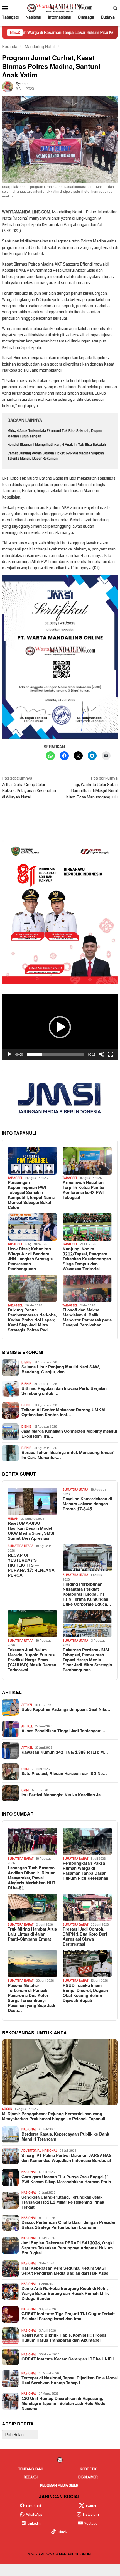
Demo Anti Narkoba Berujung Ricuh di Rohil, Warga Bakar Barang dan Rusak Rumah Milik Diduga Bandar (65, 2294)
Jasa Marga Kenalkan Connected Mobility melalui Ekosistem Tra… (69, 1434)
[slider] (55, 1054)
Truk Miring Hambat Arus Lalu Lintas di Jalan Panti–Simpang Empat (32, 1934)
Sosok (7, 2109)
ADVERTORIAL (31, 2151)
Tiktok (62, 2532)
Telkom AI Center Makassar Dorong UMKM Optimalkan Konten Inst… (63, 1413)
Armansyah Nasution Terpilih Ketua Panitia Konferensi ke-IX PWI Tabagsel (83, 1190)
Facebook (34, 2506)
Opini (25, 1769)
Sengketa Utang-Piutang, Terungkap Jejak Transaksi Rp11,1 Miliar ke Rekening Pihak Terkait (63, 2202)
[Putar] (9, 1054)
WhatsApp (34, 2515)
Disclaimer (88, 2477)
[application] (60, 1027)
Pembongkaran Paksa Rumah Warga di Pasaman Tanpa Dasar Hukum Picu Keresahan (85, 1871)
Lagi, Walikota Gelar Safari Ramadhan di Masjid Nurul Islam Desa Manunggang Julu (92, 788)
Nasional (29, 2129)
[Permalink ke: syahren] (8, 86)
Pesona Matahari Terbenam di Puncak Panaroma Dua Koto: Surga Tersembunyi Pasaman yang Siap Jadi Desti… (31, 1998)
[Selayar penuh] (111, 1054)
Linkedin (34, 2524)
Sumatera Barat (21, 1859)
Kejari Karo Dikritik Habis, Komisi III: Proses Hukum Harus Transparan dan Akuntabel (64, 2338)
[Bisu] (102, 1054)
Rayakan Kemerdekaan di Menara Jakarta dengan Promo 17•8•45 (87, 1504)
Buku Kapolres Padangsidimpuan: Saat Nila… (66, 1710)
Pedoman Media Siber (59, 2485)
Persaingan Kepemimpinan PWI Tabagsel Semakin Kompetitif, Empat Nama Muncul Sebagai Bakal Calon (31, 1195)
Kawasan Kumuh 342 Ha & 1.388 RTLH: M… (65, 1753)
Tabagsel (15, 1178)
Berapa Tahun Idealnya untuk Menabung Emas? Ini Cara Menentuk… (67, 1455)
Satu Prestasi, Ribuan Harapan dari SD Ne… (64, 1774)
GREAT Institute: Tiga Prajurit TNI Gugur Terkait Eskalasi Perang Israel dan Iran (68, 2317)
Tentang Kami (30, 2469)
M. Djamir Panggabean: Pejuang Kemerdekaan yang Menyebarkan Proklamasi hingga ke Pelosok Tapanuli (54, 2117)
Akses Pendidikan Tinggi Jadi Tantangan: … (64, 1731)
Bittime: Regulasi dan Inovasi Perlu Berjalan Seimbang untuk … (64, 1391)
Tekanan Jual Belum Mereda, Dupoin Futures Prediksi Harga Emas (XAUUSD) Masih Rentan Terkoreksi (32, 1660)
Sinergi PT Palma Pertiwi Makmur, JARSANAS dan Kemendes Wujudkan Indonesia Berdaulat (67, 2158)
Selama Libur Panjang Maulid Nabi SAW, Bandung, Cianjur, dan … (61, 1370)
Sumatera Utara (75, 1490)
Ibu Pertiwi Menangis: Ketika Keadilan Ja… (63, 1795)
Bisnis (26, 1362)
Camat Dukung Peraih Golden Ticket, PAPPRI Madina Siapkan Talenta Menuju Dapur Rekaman (56, 456)
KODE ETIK (88, 2469)
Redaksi (31, 2477)
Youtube (91, 2524)
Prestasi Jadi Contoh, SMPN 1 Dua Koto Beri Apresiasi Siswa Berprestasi (85, 1937)
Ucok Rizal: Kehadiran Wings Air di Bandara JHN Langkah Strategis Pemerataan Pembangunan (30, 1259)
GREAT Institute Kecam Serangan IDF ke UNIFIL (68, 2359)
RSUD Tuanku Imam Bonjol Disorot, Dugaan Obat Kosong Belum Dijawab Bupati (85, 1993)
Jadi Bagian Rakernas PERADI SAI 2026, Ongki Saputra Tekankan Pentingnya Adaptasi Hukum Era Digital (68, 2248)
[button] (60, 1027)
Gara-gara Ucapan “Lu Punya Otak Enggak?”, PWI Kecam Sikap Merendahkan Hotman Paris (66, 2180)
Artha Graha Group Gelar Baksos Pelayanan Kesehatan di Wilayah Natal (29, 788)
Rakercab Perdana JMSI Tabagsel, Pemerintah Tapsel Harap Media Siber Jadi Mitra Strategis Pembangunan (87, 1660)
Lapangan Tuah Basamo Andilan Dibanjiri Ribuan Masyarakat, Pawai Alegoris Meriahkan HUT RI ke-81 (32, 1878)
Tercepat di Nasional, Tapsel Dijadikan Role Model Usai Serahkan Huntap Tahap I (70, 2381)
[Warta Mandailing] (60, 8)
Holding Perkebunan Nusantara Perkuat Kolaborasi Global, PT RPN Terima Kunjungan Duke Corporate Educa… (87, 1594)
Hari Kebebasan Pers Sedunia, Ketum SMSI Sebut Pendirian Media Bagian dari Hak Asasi (65, 2271)
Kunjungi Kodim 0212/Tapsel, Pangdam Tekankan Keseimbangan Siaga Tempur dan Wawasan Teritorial (87, 1259)
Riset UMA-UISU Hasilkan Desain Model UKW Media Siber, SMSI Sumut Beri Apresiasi (31, 1531)
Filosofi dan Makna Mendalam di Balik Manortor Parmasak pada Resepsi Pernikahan (87, 1318)
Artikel (27, 1705)
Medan (13, 1519)
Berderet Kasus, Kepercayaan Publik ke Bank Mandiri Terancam (65, 2137)
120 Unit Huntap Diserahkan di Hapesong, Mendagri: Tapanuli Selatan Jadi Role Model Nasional (64, 2404)
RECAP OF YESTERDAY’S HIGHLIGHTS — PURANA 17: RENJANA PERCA (31, 1566)
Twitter (91, 2506)
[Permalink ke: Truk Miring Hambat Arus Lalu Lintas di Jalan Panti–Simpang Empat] (32, 1907)
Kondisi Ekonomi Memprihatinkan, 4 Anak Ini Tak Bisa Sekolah (57, 445)
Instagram (91, 2515)
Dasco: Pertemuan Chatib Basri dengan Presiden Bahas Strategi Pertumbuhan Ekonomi (69, 2225)
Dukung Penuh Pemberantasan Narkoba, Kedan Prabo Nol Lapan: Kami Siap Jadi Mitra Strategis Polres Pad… (32, 1320)
